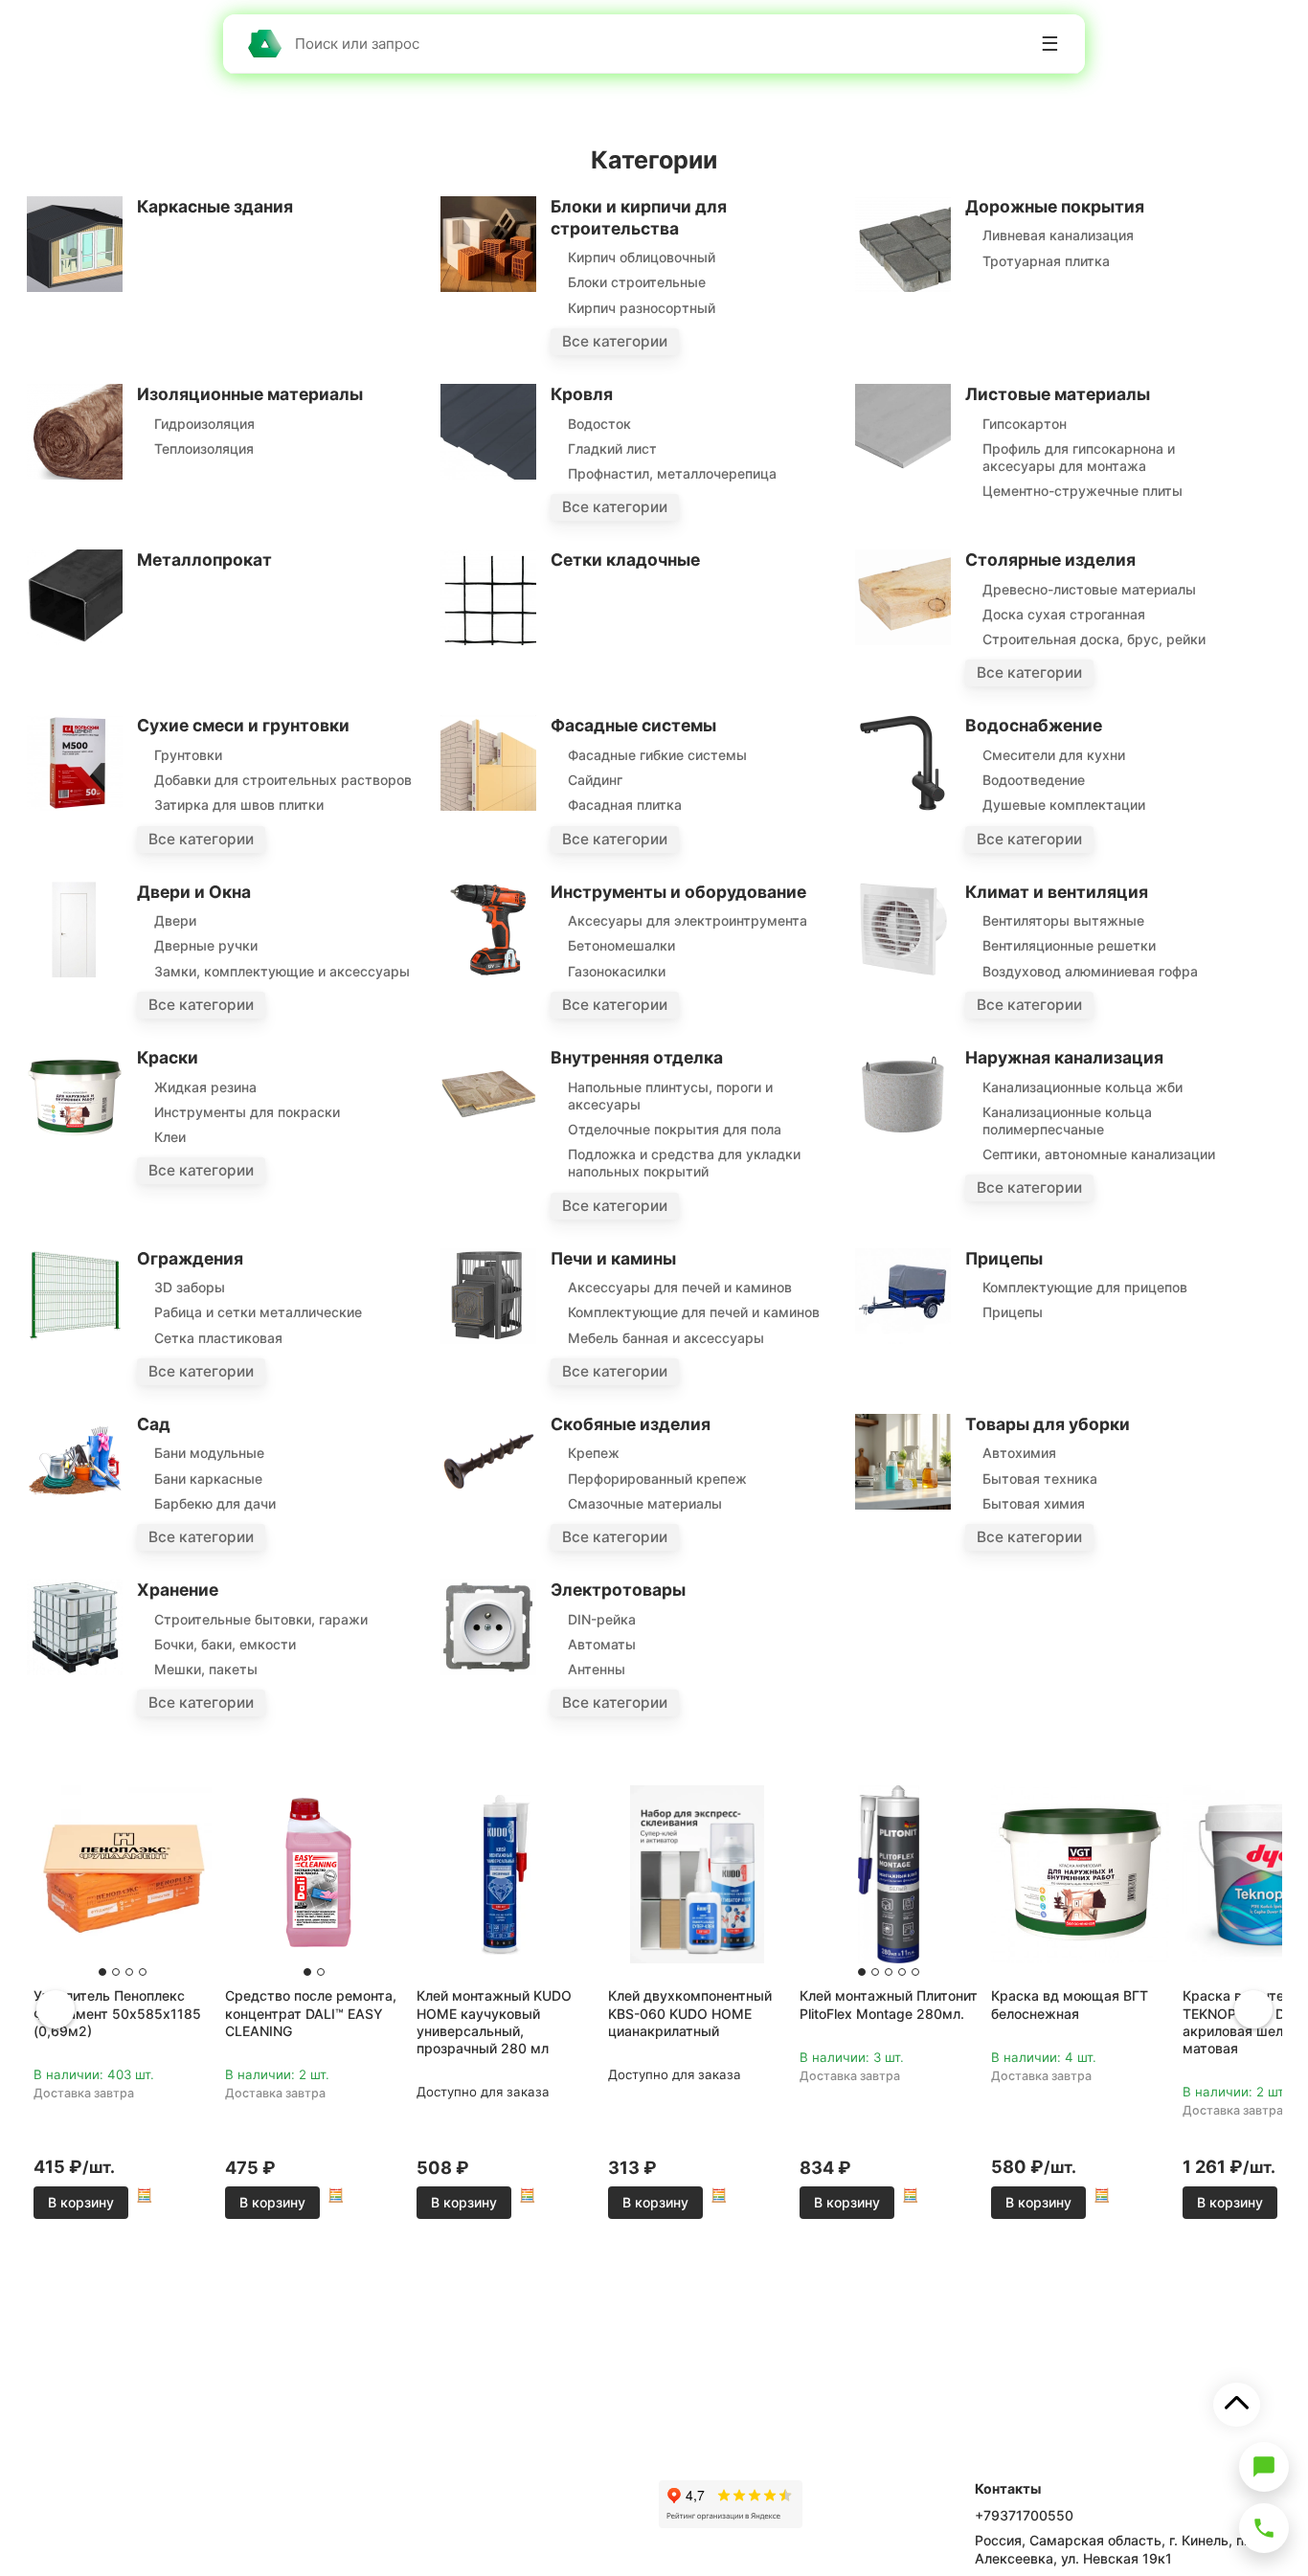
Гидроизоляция (204, 424)
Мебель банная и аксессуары (666, 1338)
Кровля (582, 394)
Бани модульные (209, 1453)
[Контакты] (1264, 2528)
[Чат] (1264, 2467)
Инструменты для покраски (247, 1112)
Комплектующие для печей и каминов (694, 1312)
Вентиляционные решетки (1069, 945)
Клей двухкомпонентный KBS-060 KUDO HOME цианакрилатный (690, 2013)
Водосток (599, 424)
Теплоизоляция (204, 448)
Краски (168, 1057)
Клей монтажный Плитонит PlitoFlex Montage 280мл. (889, 2004)
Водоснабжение (1034, 725)
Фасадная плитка (625, 805)
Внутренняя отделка (637, 1057)
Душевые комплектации (1064, 805)
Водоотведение (1034, 780)
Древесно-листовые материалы (1089, 589)
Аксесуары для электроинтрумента (688, 920)
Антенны (597, 1669)
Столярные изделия (1050, 560)
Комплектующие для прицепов (1085, 1287)
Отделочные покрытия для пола (675, 1129)
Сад (154, 1424)
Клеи (170, 1137)
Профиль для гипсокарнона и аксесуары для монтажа (1079, 457)
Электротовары (618, 1590)
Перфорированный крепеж (657, 1478)
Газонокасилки (617, 971)
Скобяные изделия (631, 1424)
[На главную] (264, 44)
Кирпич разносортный (642, 308)
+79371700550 (1024, 2515)
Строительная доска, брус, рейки (1094, 639)
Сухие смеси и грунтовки (243, 725)
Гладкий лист (612, 448)
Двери (175, 920)
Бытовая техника (1040, 1478)
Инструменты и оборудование (678, 892)
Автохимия (1019, 1453)
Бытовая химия (1034, 1503)
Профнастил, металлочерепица (672, 473)
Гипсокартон (1025, 424)
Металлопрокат (204, 560)
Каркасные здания (215, 206)
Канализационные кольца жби (1082, 1087)
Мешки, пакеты (206, 1669)
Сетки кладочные (625, 560)
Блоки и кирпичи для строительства (639, 217)
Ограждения (190, 1258)
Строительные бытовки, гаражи (261, 1619)
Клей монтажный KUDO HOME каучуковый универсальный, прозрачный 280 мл (494, 2022)
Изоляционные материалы (250, 394)
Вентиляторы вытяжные (1063, 920)
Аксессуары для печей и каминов (680, 1287)
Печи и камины (613, 1258)
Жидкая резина (205, 1087)
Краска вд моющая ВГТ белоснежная (1070, 2004)
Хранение (178, 1590)
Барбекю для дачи (215, 1503)
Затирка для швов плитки (239, 805)
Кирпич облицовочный (642, 257)
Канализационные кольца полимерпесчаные (1067, 1120)
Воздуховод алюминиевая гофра (1090, 971)
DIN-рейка (602, 1619)
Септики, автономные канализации (1099, 1154)
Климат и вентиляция (1057, 892)
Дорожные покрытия (1055, 206)
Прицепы (1004, 1258)
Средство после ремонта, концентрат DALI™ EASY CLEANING (311, 2013)
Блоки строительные (637, 282)
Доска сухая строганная (1064, 614)
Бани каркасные (208, 1478)
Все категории (615, 341)
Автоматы (602, 1644)
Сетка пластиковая (218, 1338)
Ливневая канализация (1058, 235)
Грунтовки (188, 755)
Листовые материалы (1058, 394)
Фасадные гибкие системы (657, 755)
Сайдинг (595, 780)
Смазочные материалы (645, 1503)
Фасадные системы (633, 725)
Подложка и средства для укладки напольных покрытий (684, 1163)
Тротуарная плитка (1046, 261)
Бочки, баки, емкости (225, 1644)
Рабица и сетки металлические (258, 1312)
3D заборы (190, 1287)
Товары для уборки (1048, 1424)
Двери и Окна (194, 892)
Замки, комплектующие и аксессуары (282, 971)
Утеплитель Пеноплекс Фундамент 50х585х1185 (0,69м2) (117, 2013)
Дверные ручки (206, 945)
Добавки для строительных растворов (283, 780)
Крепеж (594, 1453)
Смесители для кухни (1054, 755)
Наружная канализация (1064, 1057)
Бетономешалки (621, 945)
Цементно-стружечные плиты (1082, 491)
